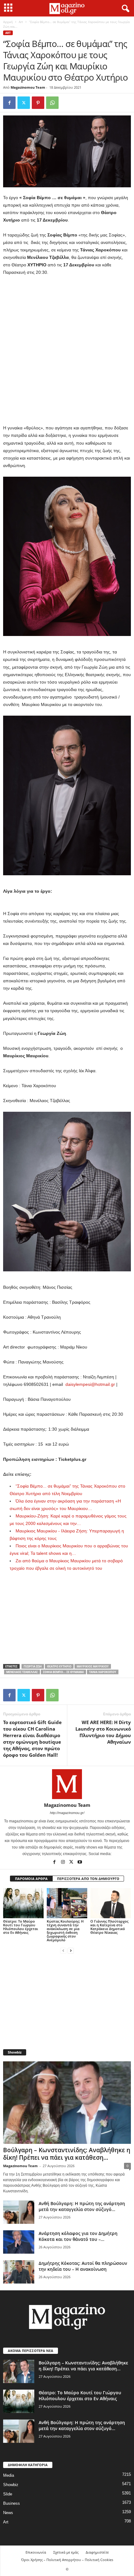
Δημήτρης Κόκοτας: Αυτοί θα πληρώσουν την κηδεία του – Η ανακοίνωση (83, 2266)
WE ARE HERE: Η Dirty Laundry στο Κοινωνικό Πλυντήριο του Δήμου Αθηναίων (103, 1732)
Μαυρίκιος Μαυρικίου (93, 1666)
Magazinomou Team (28, 87)
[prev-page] (63, 1950)
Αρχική (8, 22)
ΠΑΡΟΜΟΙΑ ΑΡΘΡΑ (31, 1879)
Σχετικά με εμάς (66, 2552)
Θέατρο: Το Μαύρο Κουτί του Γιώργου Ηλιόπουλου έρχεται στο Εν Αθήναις (21, 1927)
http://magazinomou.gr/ (67, 1813)
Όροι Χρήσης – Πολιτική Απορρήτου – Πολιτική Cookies (67, 2560)
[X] (24, 103)
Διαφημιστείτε (97, 2552)
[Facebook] (9, 103)
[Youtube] (80, 1863)
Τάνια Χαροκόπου (103, 1672)
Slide (8, 2494)
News (8, 2513)
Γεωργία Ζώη (33, 1666)
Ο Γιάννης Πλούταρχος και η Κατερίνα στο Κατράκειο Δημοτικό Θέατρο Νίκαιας (109, 1927)
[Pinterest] (38, 103)
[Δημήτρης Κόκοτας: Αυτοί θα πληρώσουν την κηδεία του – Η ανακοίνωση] (19, 2272)
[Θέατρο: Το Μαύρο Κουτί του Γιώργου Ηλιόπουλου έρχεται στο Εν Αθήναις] (23, 1903)
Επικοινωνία (36, 2552)
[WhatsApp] (52, 103)
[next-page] (71, 1950)
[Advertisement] (67, 350)
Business (12, 2503)
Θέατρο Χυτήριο (59, 1666)
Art (21, 22)
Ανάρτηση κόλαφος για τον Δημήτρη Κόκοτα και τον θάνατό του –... (78, 2236)
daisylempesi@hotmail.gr (90, 1384)
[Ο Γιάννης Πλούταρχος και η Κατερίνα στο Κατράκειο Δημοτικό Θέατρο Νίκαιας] (111, 1903)
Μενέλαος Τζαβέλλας (22, 1672)
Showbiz (11, 2485)
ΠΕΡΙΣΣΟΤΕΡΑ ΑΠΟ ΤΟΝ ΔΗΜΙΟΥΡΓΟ (88, 1879)
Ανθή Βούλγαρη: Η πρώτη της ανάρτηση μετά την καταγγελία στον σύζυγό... (82, 2206)
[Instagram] (63, 1863)
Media (9, 2475)
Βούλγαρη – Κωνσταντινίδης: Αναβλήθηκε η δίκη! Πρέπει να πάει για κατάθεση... (67, 2154)
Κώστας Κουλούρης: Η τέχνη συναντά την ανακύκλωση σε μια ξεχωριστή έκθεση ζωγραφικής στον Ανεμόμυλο (65, 1931)
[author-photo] (67, 1784)
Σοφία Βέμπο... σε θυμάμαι (63, 1672)
